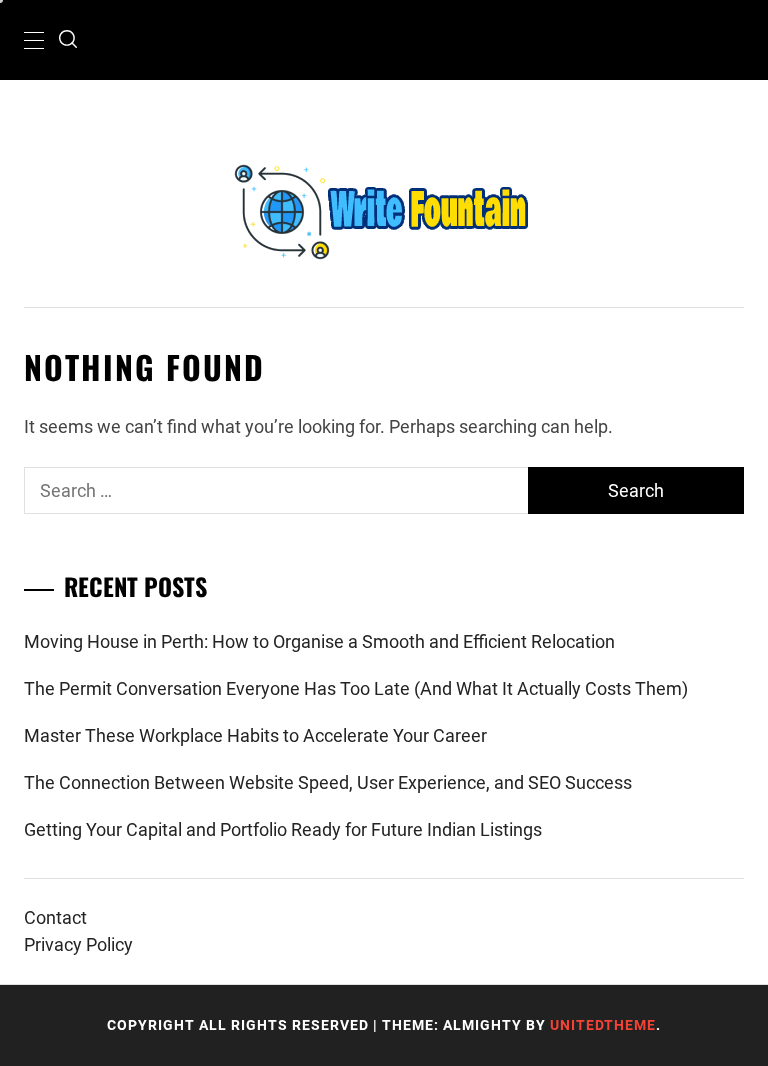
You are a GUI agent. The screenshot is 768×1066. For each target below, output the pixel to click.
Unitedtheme (603, 1025)
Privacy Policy (78, 944)
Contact (55, 917)
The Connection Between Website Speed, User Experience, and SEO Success (328, 782)
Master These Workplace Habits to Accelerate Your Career (255, 735)
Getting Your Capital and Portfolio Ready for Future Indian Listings (283, 829)
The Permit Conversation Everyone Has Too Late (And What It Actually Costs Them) (356, 688)
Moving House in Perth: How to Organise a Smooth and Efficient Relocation (319, 641)
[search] (68, 40)
